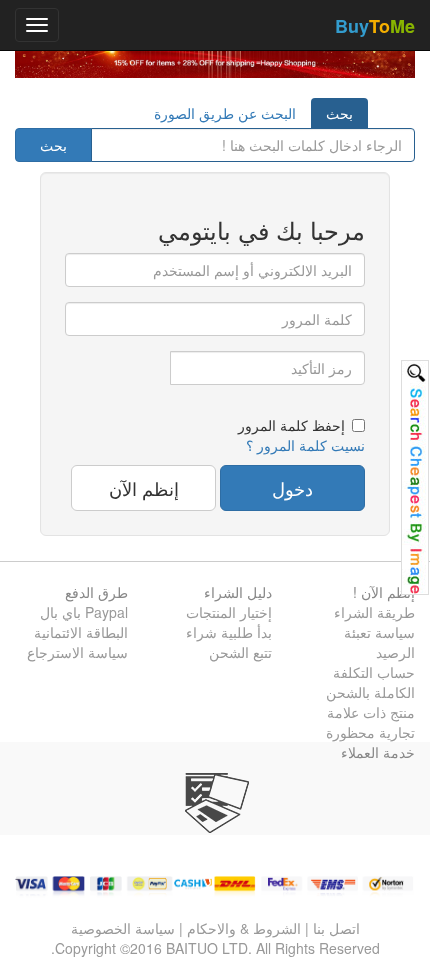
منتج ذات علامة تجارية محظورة (370, 722)
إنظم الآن (144, 488)
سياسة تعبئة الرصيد (379, 642)
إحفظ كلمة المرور (291, 425)
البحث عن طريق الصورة (225, 113)
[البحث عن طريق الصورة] (415, 477)
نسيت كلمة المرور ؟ (305, 445)
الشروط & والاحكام (244, 928)
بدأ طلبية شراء (229, 632)
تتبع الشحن (240, 652)
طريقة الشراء (374, 612)
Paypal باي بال (84, 612)
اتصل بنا (336, 928)
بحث (339, 113)
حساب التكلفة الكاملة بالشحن (370, 682)
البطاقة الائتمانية (81, 632)
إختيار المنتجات (229, 612)
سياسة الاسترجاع (77, 652)
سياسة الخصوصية (123, 928)
